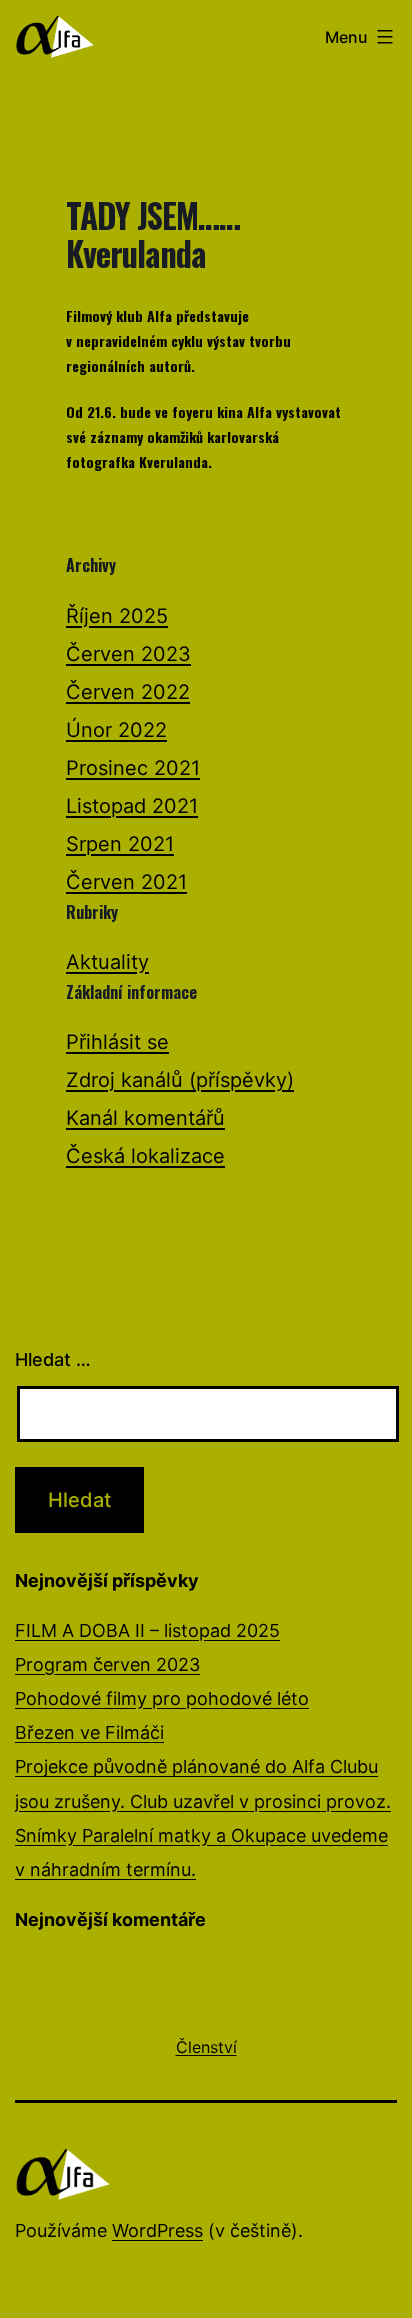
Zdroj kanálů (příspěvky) (180, 1080)
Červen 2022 (128, 692)
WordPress (157, 2230)
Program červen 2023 (107, 1664)
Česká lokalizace (145, 1156)
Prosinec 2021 (133, 768)
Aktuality (107, 962)
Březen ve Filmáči (89, 1732)
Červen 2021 (126, 882)
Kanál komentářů (145, 1118)
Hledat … (53, 1359)
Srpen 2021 (120, 844)
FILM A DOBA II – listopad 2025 (147, 1630)
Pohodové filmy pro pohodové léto (162, 1698)
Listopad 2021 (132, 806)
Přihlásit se (117, 1042)
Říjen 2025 (117, 616)
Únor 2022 (116, 730)
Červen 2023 (128, 654)
